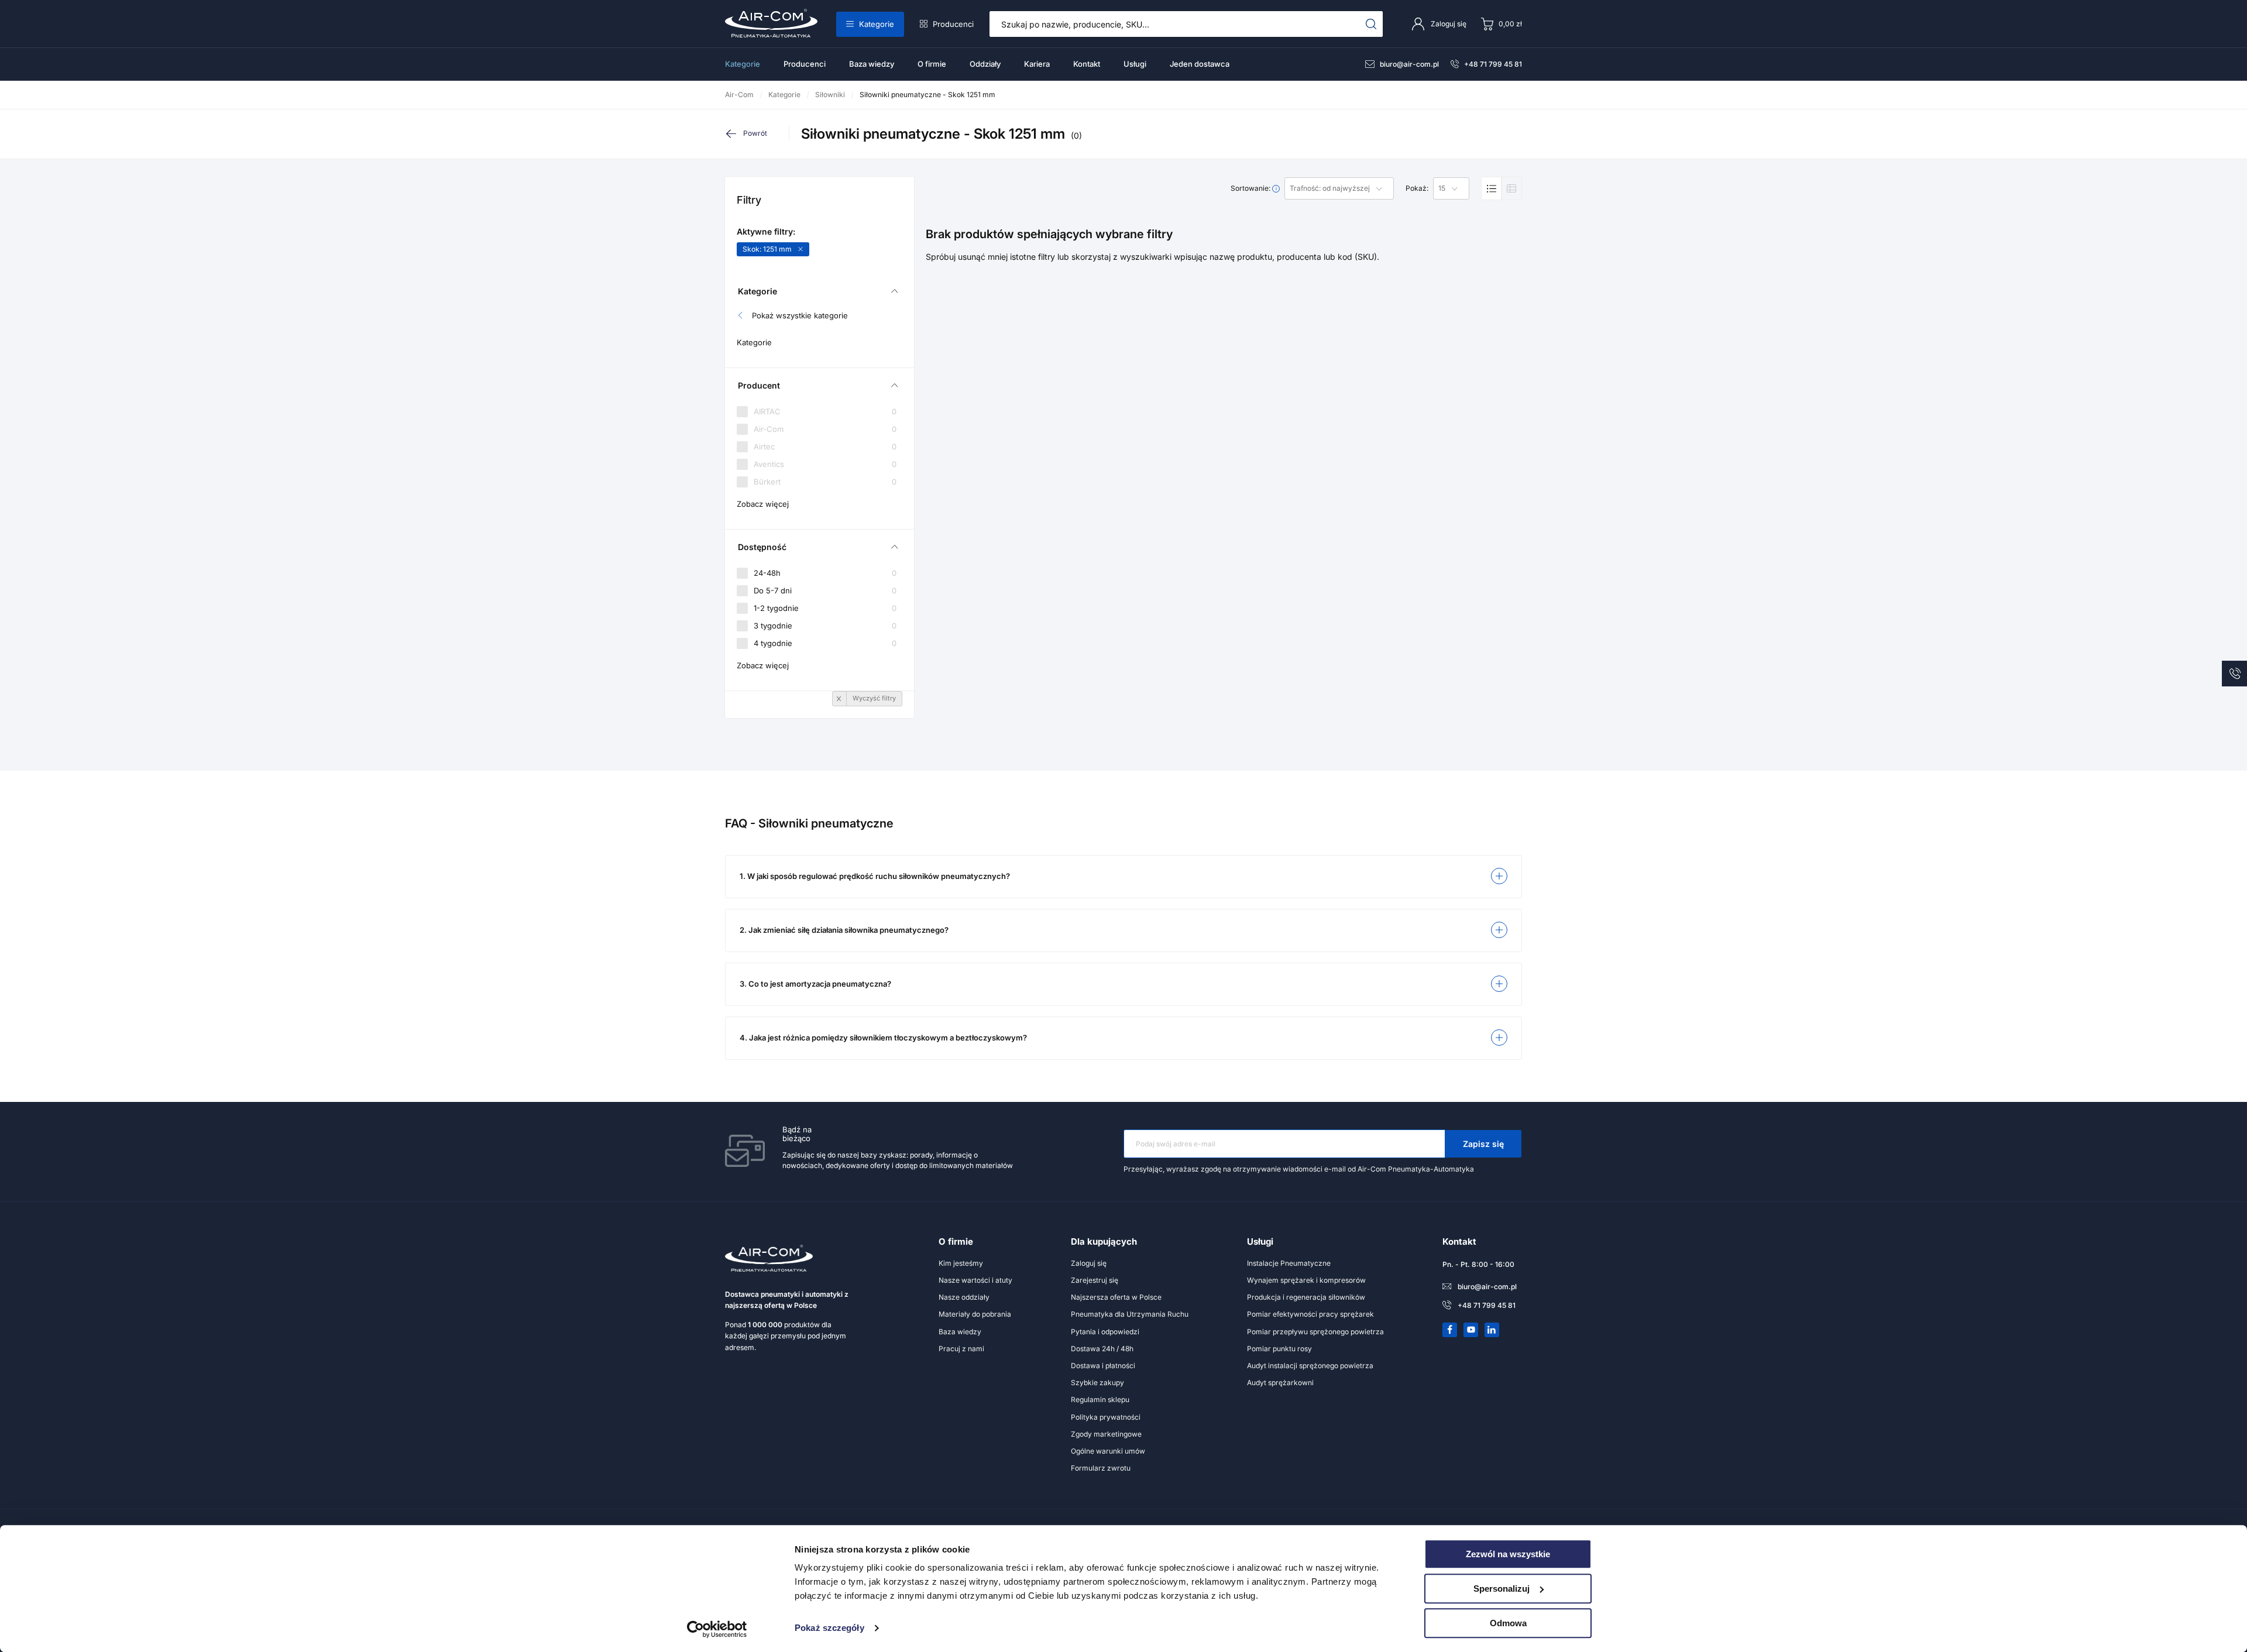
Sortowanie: (1251, 188)
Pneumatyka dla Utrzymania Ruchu (1130, 1314)
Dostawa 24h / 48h (1102, 1349)
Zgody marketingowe (1106, 1434)
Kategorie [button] (757, 291)
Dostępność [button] (762, 547)
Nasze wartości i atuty (975, 1280)
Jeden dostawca (1200, 64)
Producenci (953, 24)
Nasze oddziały (964, 1297)
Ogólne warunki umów (1108, 1451)
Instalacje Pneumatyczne (1289, 1263)
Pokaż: (1417, 188)
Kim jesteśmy (961, 1263)
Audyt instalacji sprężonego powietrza (1310, 1366)
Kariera (1037, 64)
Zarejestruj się (1095, 1280)
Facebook (1450, 1330)
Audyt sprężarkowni (1280, 1383)
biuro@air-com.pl (1409, 64)
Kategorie (877, 24)
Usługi (1135, 64)
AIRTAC (825, 412)
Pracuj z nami (961, 1349)
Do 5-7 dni (825, 590)
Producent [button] (759, 385)
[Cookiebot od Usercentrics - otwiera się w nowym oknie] (717, 1629)
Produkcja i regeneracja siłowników (1306, 1297)
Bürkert (825, 482)
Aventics (825, 464)
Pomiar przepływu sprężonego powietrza (1315, 1332)
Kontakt (1087, 64)
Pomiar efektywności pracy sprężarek (1310, 1314)
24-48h (825, 573)
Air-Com (825, 429)
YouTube (1471, 1330)
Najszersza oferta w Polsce (1116, 1297)
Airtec (825, 447)
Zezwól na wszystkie (1508, 1554)
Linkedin (1492, 1330)
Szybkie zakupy (1097, 1383)
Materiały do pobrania (975, 1314)
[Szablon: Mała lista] (1511, 188)
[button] (1123, 877)
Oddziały (985, 64)
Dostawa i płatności (1103, 1366)
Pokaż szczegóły (829, 1628)
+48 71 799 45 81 (1493, 64)
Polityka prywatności (1106, 1417)
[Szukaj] (1371, 24)
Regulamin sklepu (1100, 1399)
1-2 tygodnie (825, 608)
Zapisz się (1483, 1144)
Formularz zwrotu (1101, 1468)
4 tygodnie (825, 643)
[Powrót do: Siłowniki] (757, 133)
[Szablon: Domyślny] (1492, 188)
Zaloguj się (1089, 1263)
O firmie (932, 64)
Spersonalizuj (1502, 1589)
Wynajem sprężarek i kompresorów (1306, 1280)
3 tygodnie (825, 626)
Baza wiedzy (872, 64)
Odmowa (1508, 1623)
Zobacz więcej (763, 504)
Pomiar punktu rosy (1279, 1349)
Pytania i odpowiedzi (1105, 1332)
